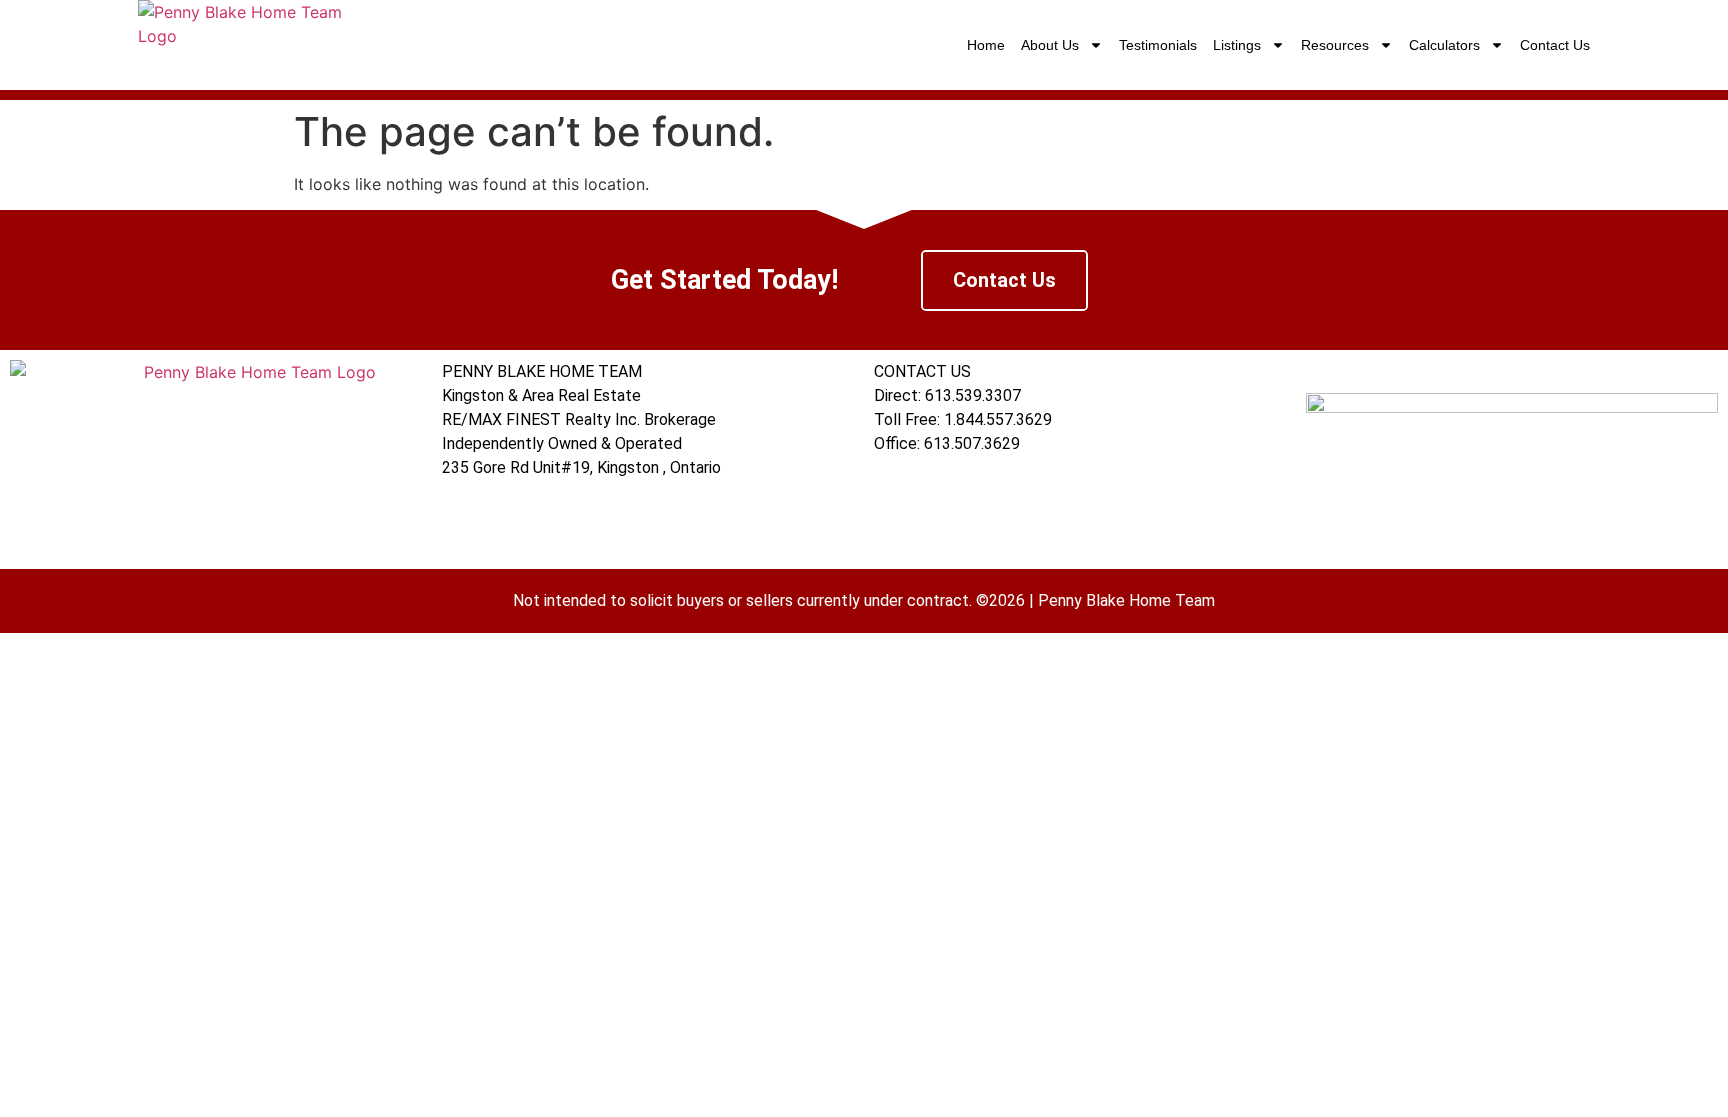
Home (986, 45)
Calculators (1444, 45)
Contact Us (1555, 45)
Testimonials (1158, 45)
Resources (1335, 45)
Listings (1237, 45)
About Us (1050, 45)
